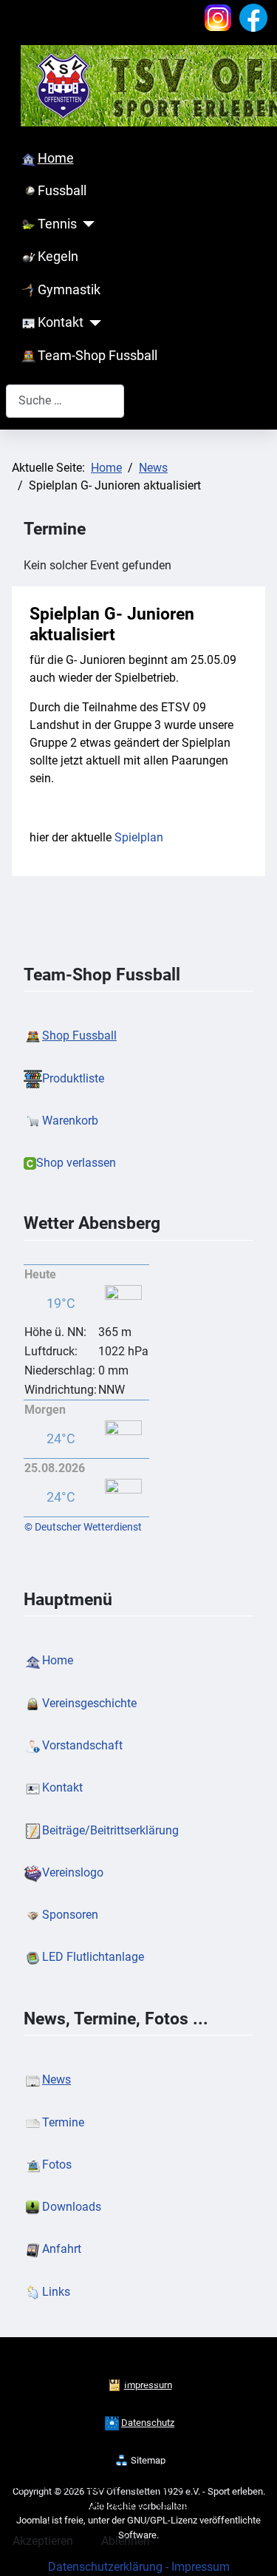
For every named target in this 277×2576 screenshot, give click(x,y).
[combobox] (65, 401)
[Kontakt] (93, 323)
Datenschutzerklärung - (110, 2567)
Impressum (201, 2567)
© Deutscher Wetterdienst (83, 1527)
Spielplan (139, 837)
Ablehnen (126, 2541)
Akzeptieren (43, 2541)
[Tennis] (86, 224)
